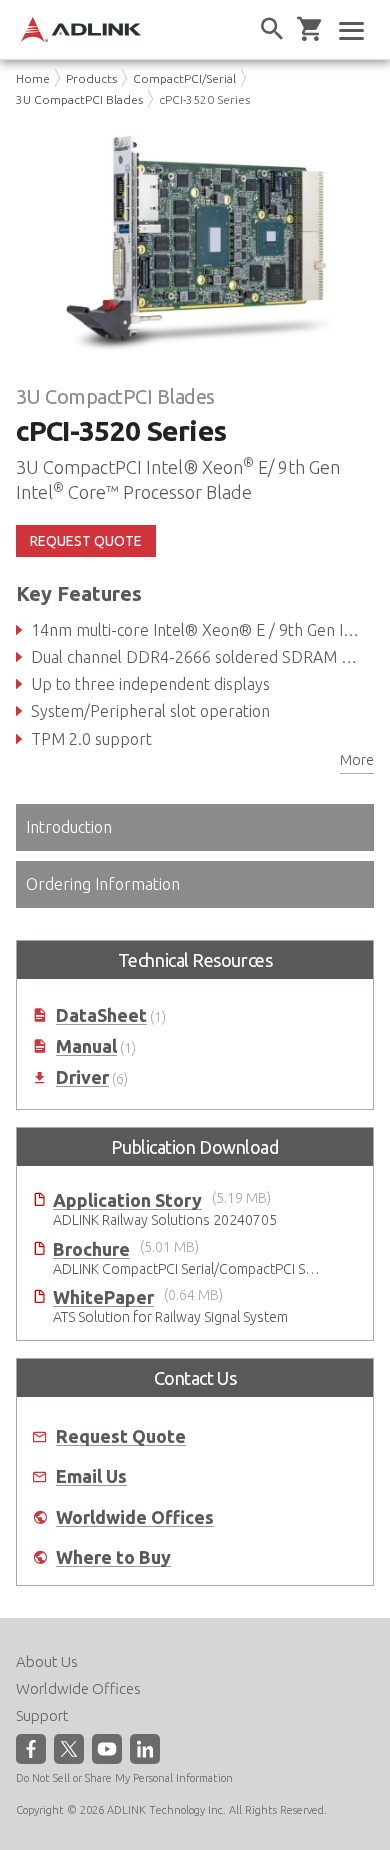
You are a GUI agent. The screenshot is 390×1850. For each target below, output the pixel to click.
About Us (47, 1661)
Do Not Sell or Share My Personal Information (124, 1778)
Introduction (69, 827)
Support (42, 1715)
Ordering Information (103, 884)
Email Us (91, 1476)
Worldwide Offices (135, 1517)
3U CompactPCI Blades (79, 99)
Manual (86, 1046)
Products (91, 78)
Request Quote (121, 1436)
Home (33, 78)
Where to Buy (113, 1557)
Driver (82, 1077)
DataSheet (101, 1015)
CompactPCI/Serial (184, 78)
